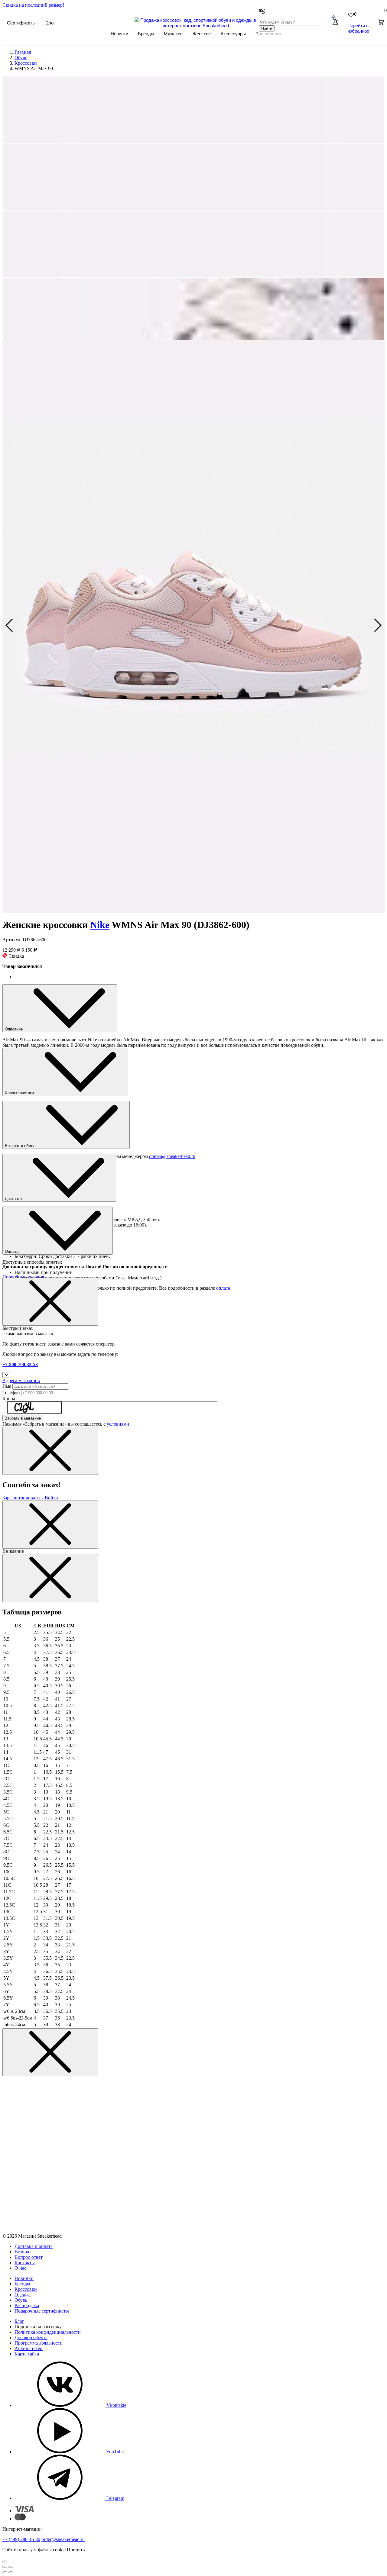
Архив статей (29, 2348)
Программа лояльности (39, 2343)
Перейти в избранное (358, 28)
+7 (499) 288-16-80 (21, 2539)
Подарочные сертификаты (42, 2311)
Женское (202, 33)
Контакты (25, 2263)
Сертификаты (21, 23)
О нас (20, 2268)
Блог (50, 23)
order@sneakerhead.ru (63, 2539)
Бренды (146, 33)
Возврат (23, 2252)
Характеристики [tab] (20, 1093)
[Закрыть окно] (50, 1302)
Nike (100, 925)
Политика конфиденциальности (48, 2332)
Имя (7, 1386)
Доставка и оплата (34, 2246)
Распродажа (27, 2305)
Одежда (23, 2295)
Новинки (119, 33)
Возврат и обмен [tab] (21, 1146)
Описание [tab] (14, 1029)
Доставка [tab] (14, 1199)
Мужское (173, 33)
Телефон (11, 1393)
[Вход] (335, 23)
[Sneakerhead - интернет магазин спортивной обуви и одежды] (196, 25)
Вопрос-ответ (29, 2257)
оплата (223, 1288)
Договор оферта (31, 2337)
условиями (118, 1424)
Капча (9, 1399)
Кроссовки (26, 2289)
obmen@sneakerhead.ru (172, 1156)
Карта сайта (27, 2354)
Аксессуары (233, 33)
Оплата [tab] (12, 1251)
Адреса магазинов (21, 1380)
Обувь (21, 2300)
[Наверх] (5, 2561)
